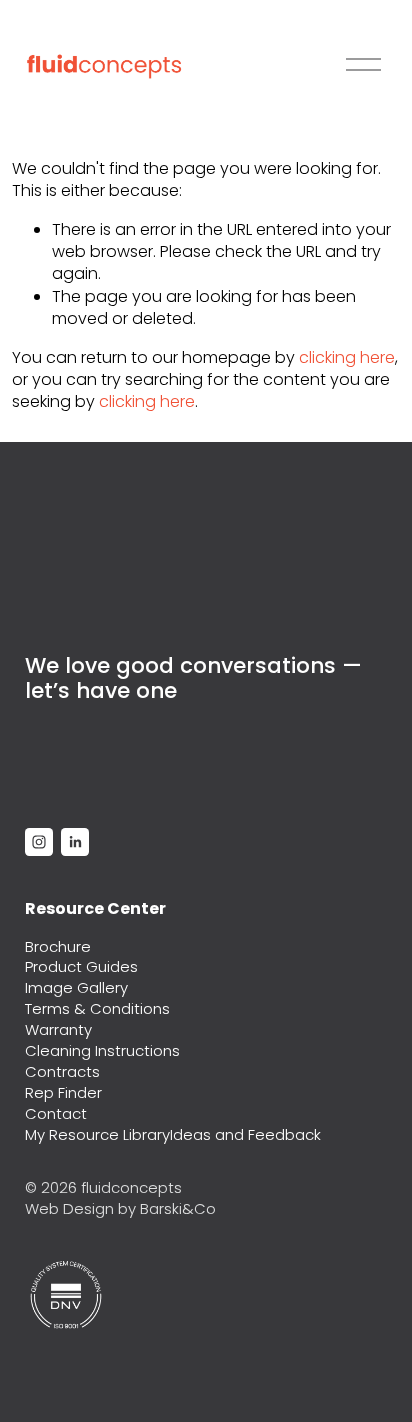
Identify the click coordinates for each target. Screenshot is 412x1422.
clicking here (347, 357)
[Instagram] (39, 842)
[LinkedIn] (75, 842)
